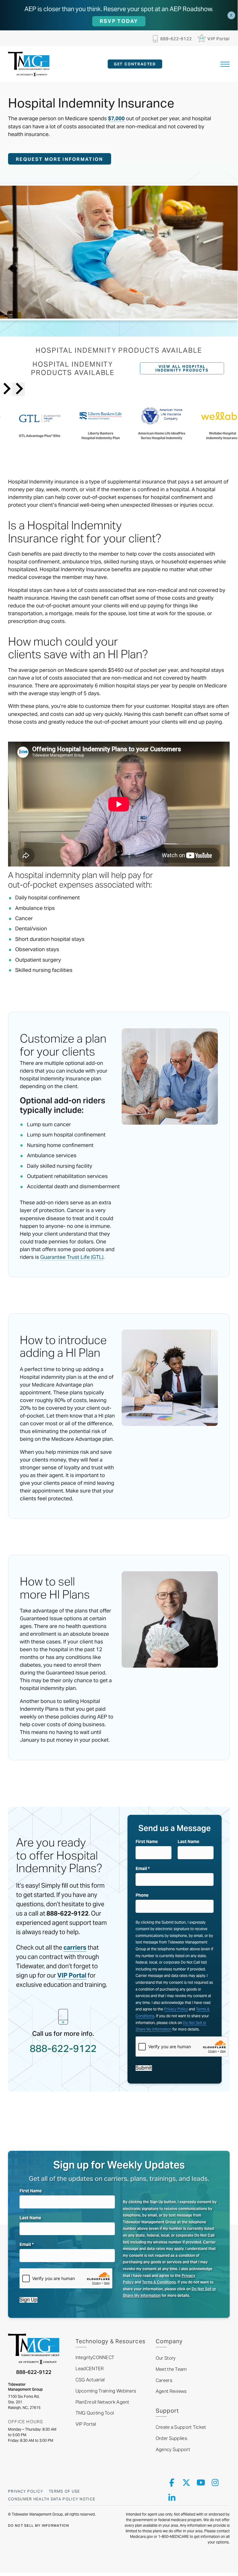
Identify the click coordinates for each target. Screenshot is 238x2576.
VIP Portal (86, 2424)
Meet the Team (171, 2369)
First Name (147, 1842)
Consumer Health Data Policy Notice (52, 2499)
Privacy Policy (176, 2009)
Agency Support (173, 2449)
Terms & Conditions (159, 2282)
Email (143, 1868)
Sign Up (28, 2300)
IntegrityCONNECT (95, 2357)
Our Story (166, 2358)
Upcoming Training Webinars (106, 2391)
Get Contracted (135, 64)
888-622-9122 (34, 2372)
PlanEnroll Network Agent (102, 2402)
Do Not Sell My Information (39, 2525)
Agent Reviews (171, 2391)
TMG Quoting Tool (95, 2413)
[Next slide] (19, 389)
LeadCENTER (90, 2369)
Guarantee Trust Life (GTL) (72, 1257)
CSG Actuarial (90, 2380)
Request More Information (59, 159)
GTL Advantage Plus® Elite (39, 436)
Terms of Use (65, 2491)
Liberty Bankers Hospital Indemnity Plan (100, 436)
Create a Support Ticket (181, 2427)
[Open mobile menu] (225, 64)
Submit (144, 2068)
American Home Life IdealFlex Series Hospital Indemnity (161, 436)
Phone (142, 1895)
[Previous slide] (6, 389)
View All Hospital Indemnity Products (182, 368)
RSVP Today (119, 21)
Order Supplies (171, 2438)
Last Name (188, 1842)
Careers (164, 2380)
